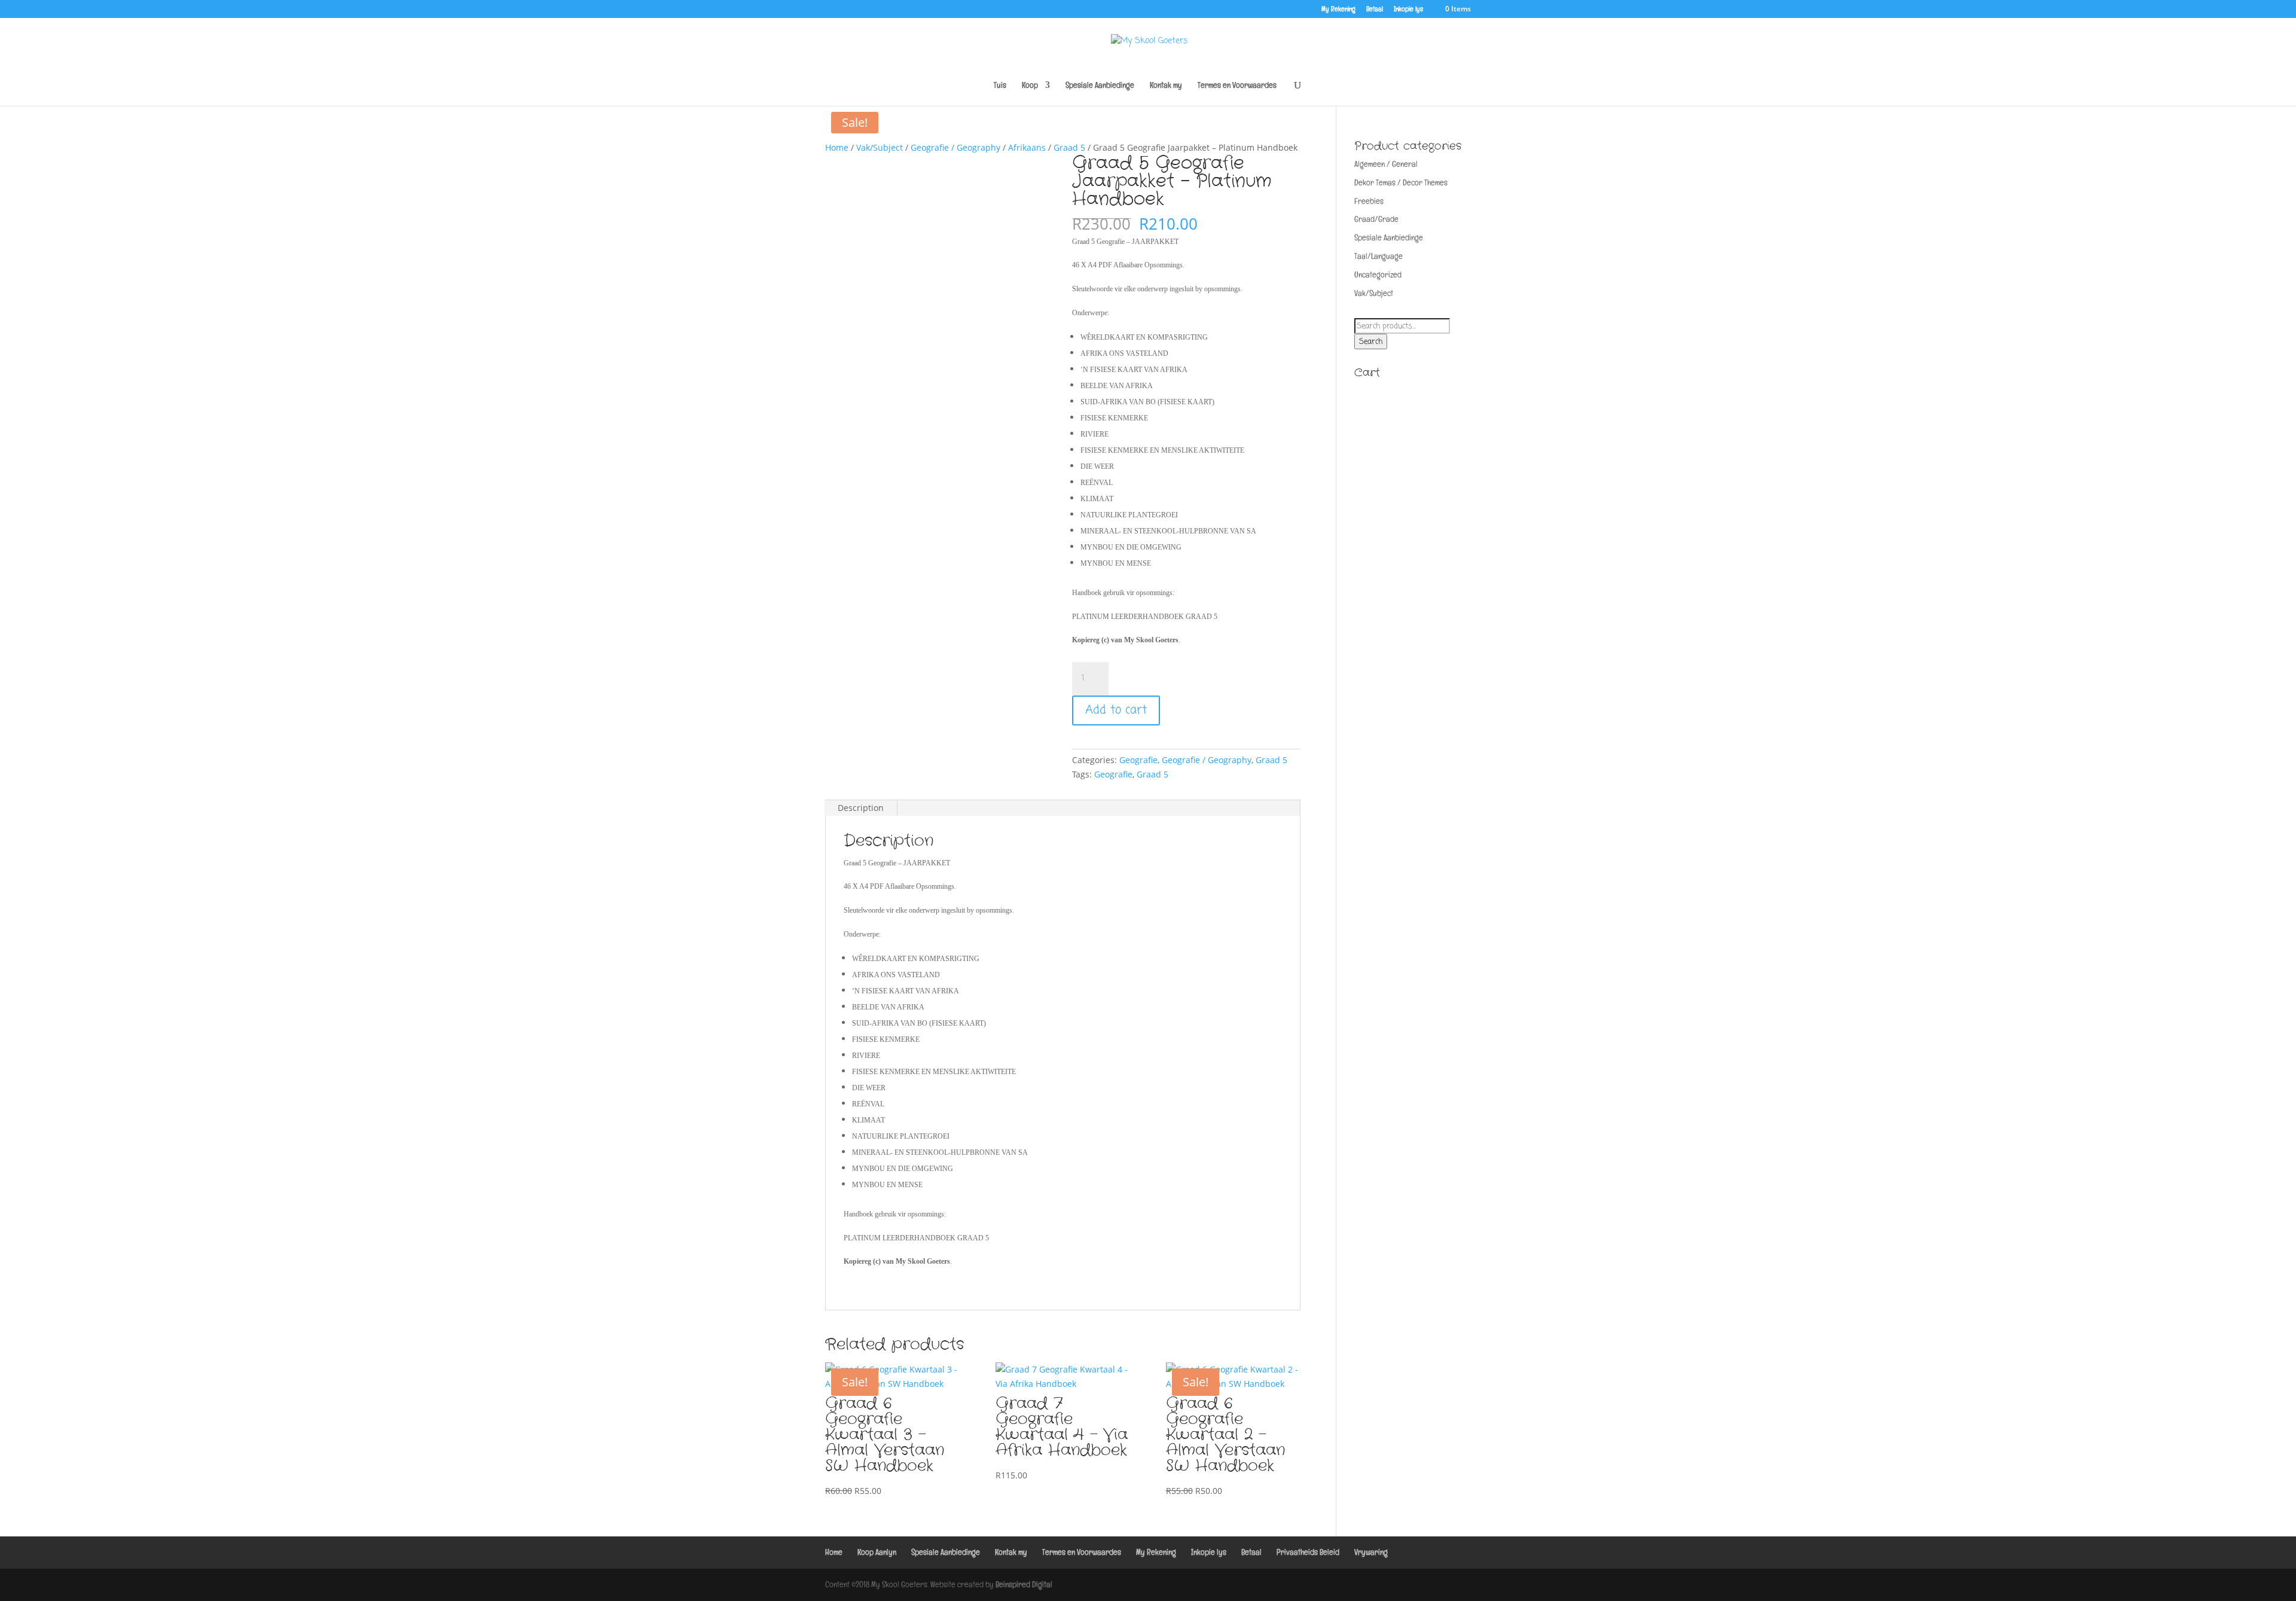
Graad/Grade (1376, 219)
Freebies (1369, 201)
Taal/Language (1378, 256)
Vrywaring (1371, 1552)
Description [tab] (861, 808)
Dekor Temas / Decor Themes (1401, 182)
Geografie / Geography (955, 147)
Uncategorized (1378, 275)
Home (837, 147)
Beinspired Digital (1024, 1584)
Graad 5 (1069, 147)
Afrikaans (1027, 147)
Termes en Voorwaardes (1237, 86)
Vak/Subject (880, 147)
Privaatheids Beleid (1308, 1552)
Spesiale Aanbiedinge (1100, 86)
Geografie (1138, 760)
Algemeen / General (1386, 164)
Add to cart (1116, 710)
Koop (1030, 86)
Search (1371, 341)
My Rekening (1338, 10)
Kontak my (1166, 86)
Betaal (1375, 10)
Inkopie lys (1408, 10)
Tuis (1000, 86)
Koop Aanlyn (877, 1552)
